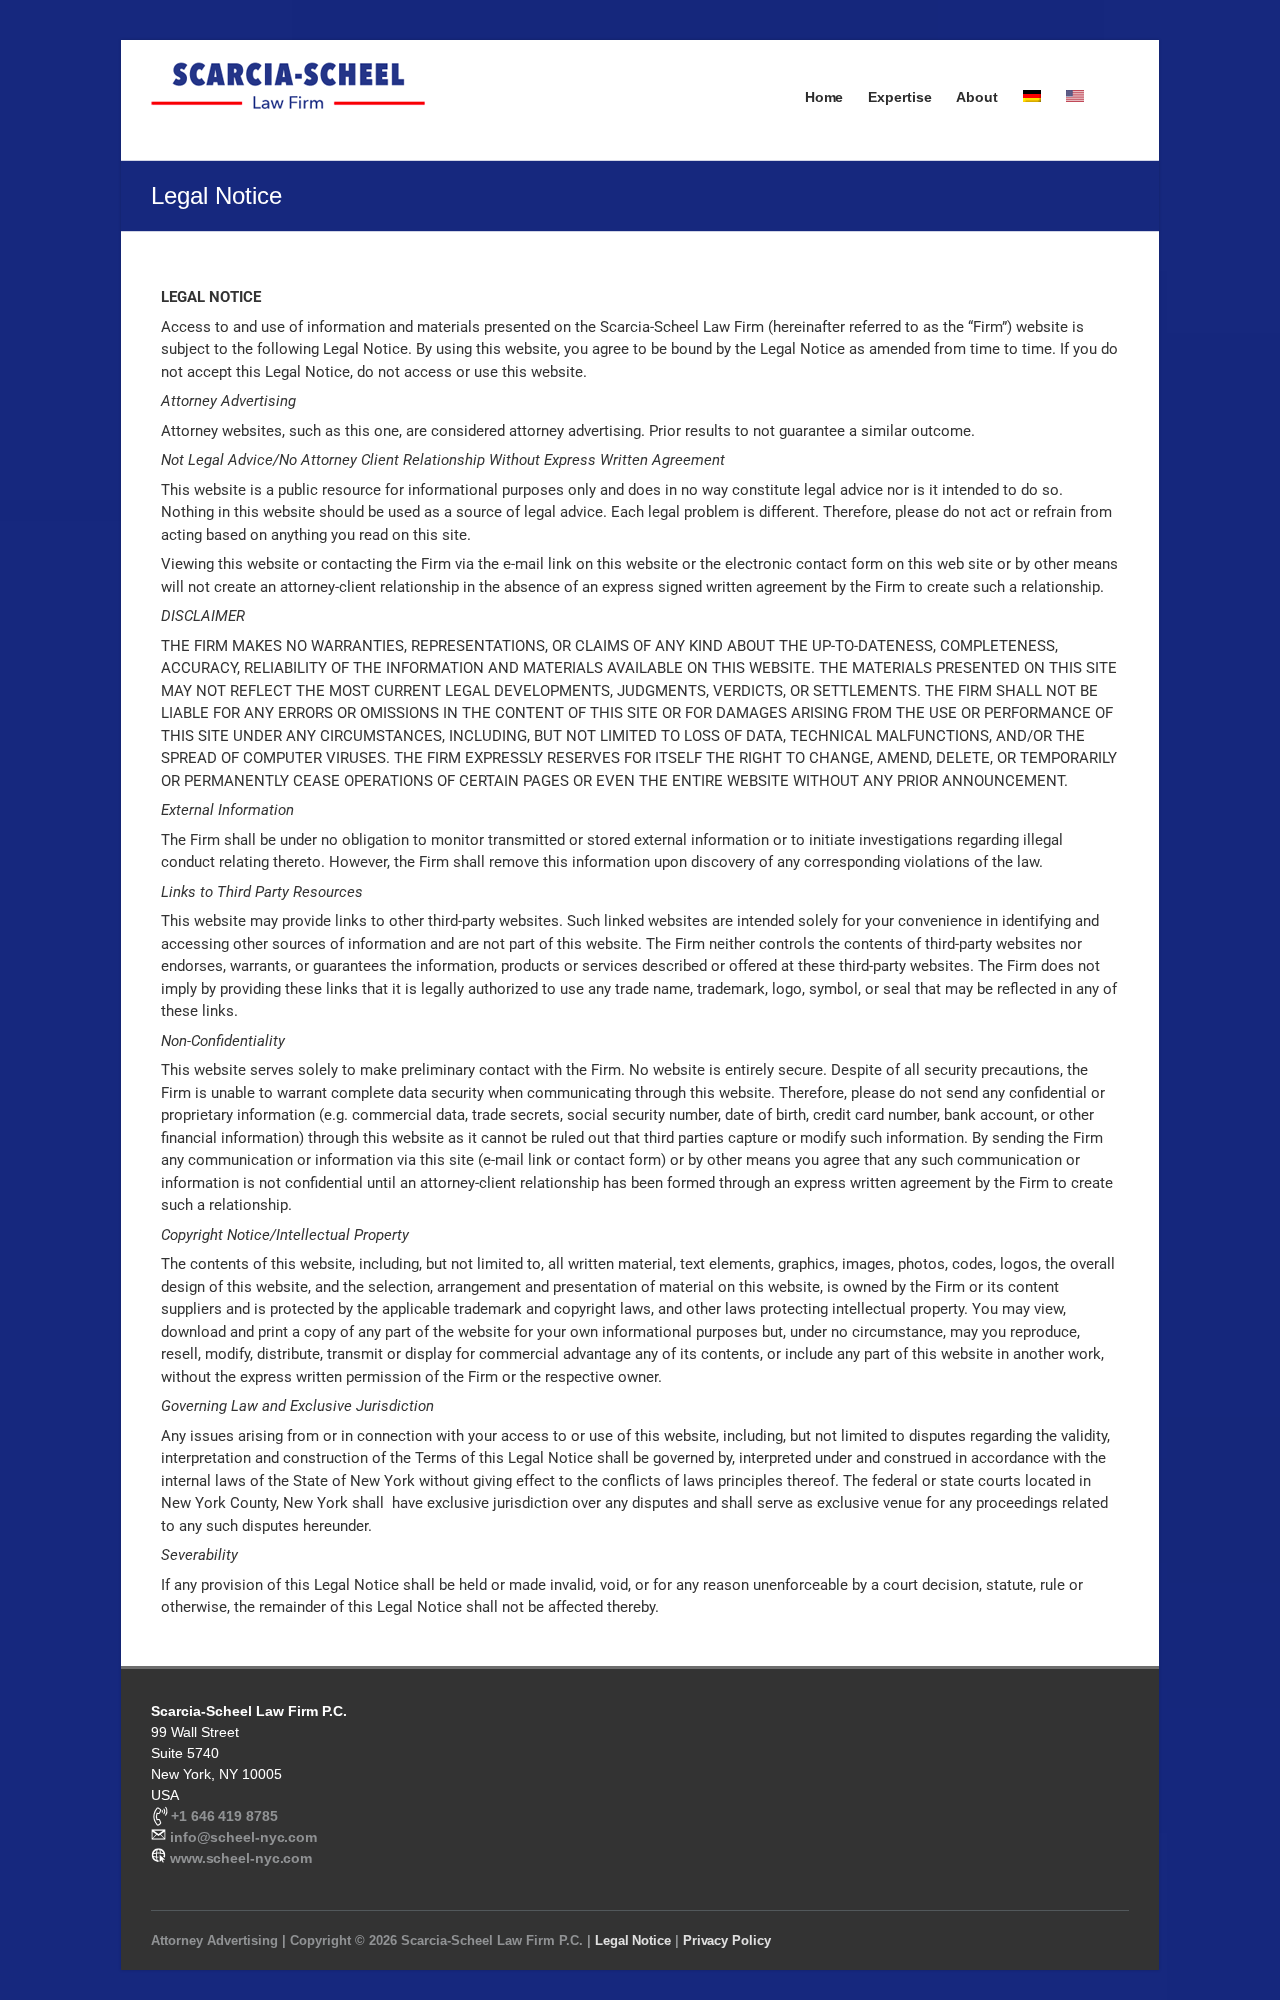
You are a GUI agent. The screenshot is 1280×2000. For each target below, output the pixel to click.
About (977, 97)
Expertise (899, 97)
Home (824, 97)
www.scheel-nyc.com (239, 1858)
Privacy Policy (727, 1940)
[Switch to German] (1032, 116)
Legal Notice (633, 1940)
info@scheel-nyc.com (243, 1837)
